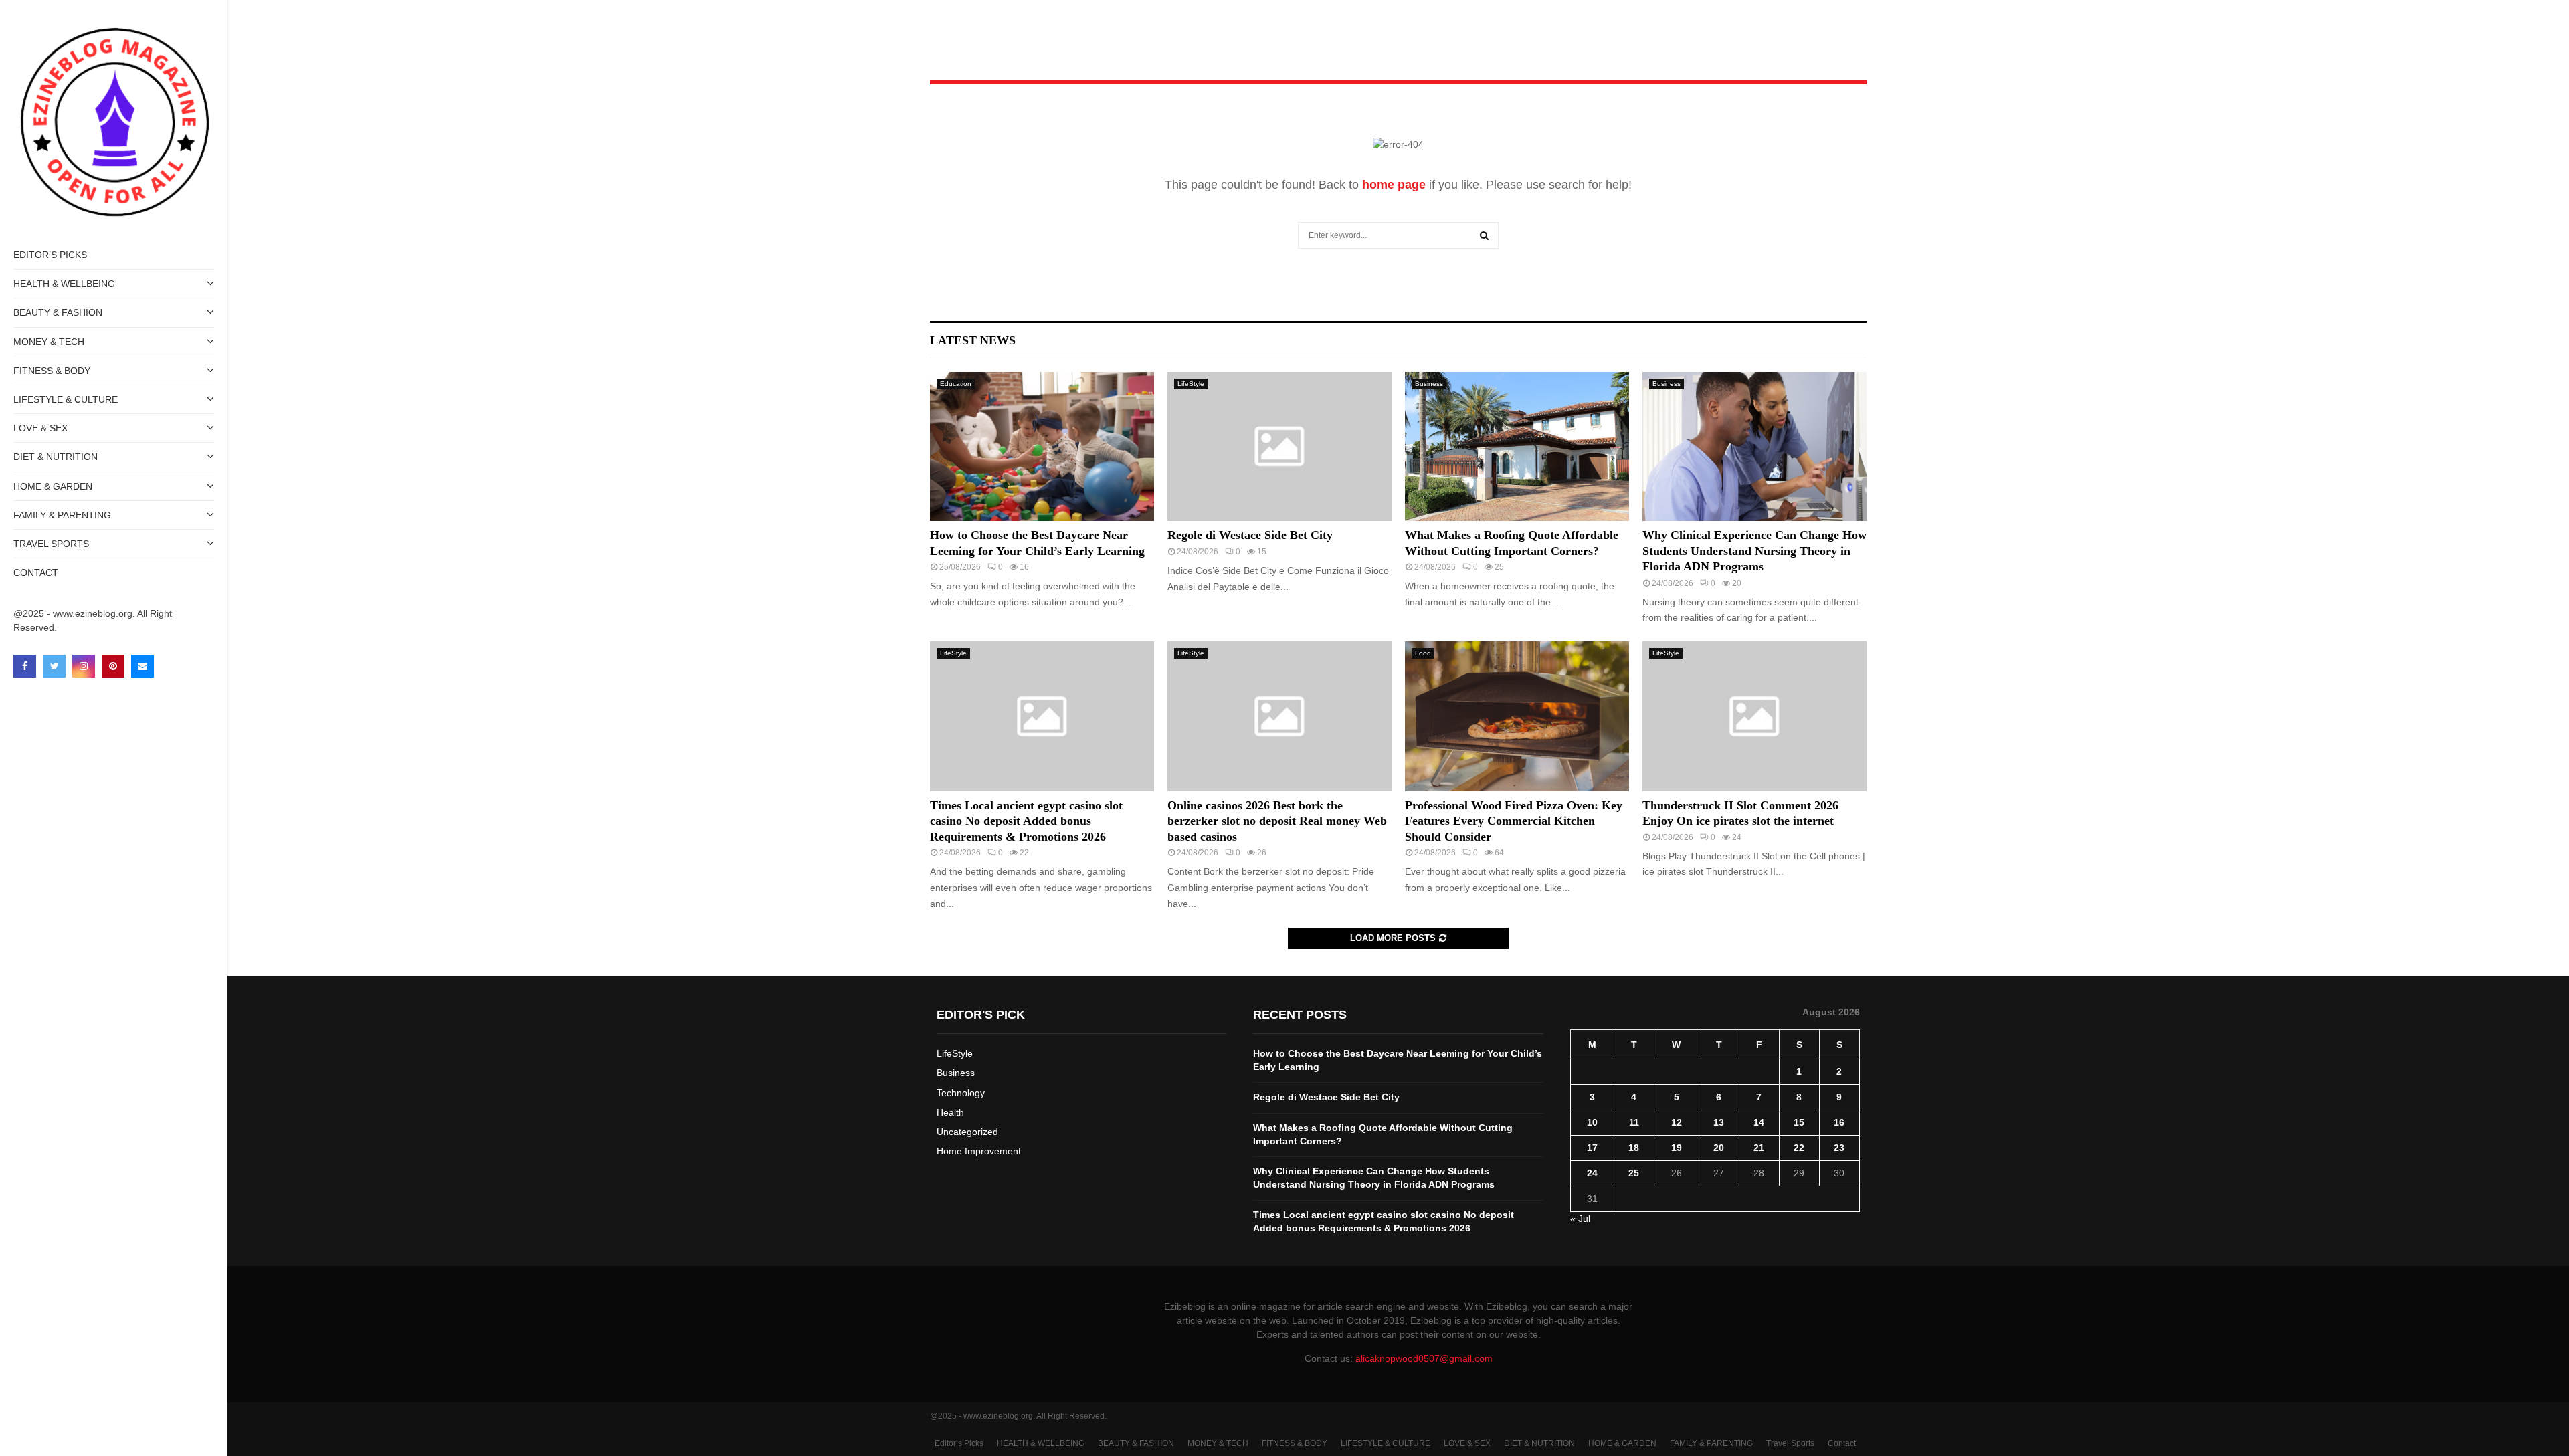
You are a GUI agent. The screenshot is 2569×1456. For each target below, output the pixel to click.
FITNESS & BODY (52, 371)
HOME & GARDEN (53, 486)
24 (1592, 1173)
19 (1677, 1148)
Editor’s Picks (50, 255)
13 (1719, 1122)
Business (1429, 384)
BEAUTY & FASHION (58, 312)
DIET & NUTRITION (56, 457)
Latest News (973, 340)
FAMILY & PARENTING (62, 515)
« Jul (1580, 1219)
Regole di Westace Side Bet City (1250, 535)
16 (1839, 1122)
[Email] (142, 666)
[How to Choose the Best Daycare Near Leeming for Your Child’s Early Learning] (1042, 446)
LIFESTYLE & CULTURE (66, 399)
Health (950, 1112)
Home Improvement (979, 1151)
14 (1759, 1122)
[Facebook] (25, 666)
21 (1759, 1148)
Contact (36, 573)
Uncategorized (967, 1132)
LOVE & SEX (40, 428)
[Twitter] (54, 666)
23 (1839, 1148)
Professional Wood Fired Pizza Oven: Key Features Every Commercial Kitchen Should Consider (1514, 821)
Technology (961, 1093)
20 (1719, 1148)
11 (1634, 1122)
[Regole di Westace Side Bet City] (1279, 446)
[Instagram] (84, 666)
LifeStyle (1191, 384)
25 (1634, 1173)
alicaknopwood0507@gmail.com (1424, 1358)
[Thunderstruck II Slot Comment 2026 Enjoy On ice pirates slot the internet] (1754, 716)
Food (1423, 653)
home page (1394, 185)
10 (1592, 1122)
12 (1677, 1122)
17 (1592, 1148)
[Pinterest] (113, 666)
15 (1799, 1122)
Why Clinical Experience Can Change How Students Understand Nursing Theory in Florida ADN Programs (1754, 551)
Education (956, 384)
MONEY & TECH (49, 342)
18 (1634, 1148)
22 (1799, 1148)
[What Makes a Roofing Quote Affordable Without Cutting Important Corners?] (1517, 446)
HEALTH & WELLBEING (64, 284)
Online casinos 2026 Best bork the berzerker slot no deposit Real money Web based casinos (1277, 821)
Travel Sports (51, 544)
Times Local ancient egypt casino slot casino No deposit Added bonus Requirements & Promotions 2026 (1026, 821)
